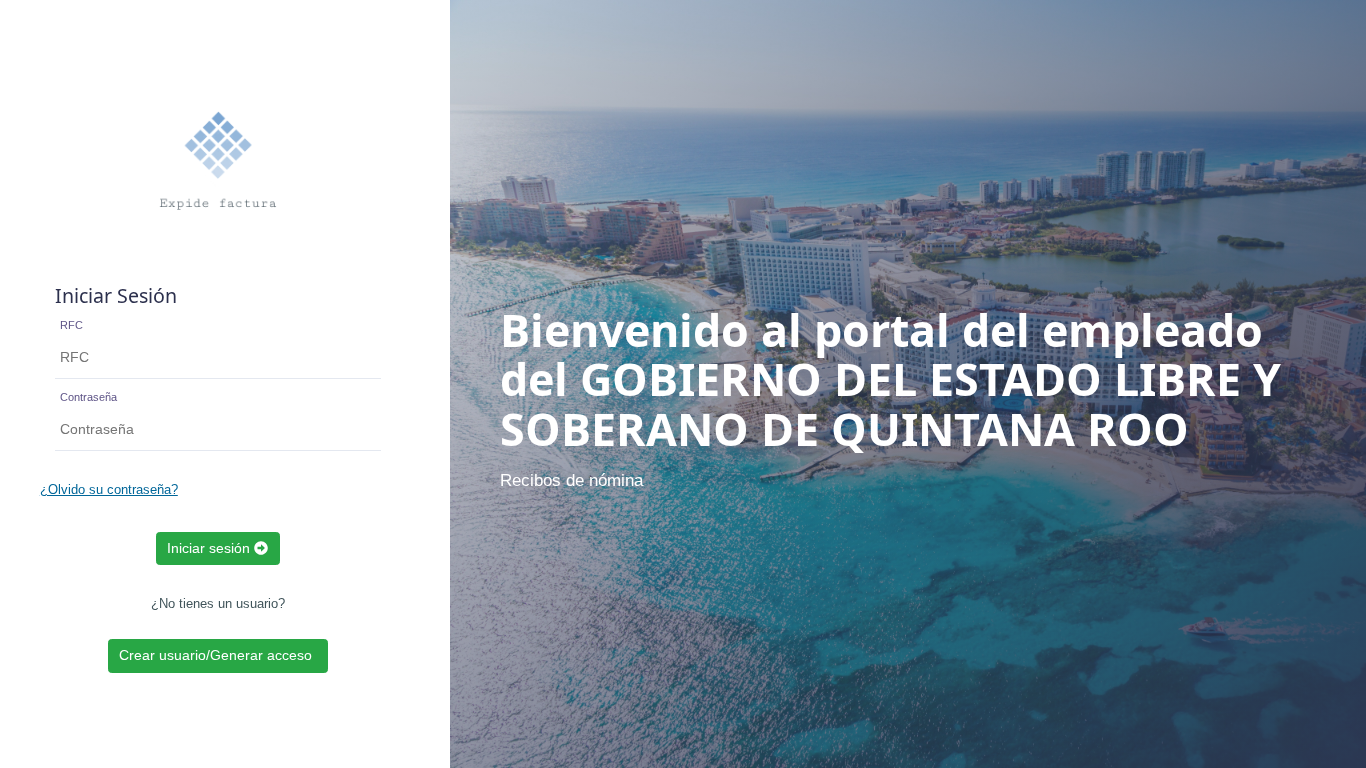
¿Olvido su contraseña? (109, 490)
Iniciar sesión (210, 548)
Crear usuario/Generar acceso (217, 655)
